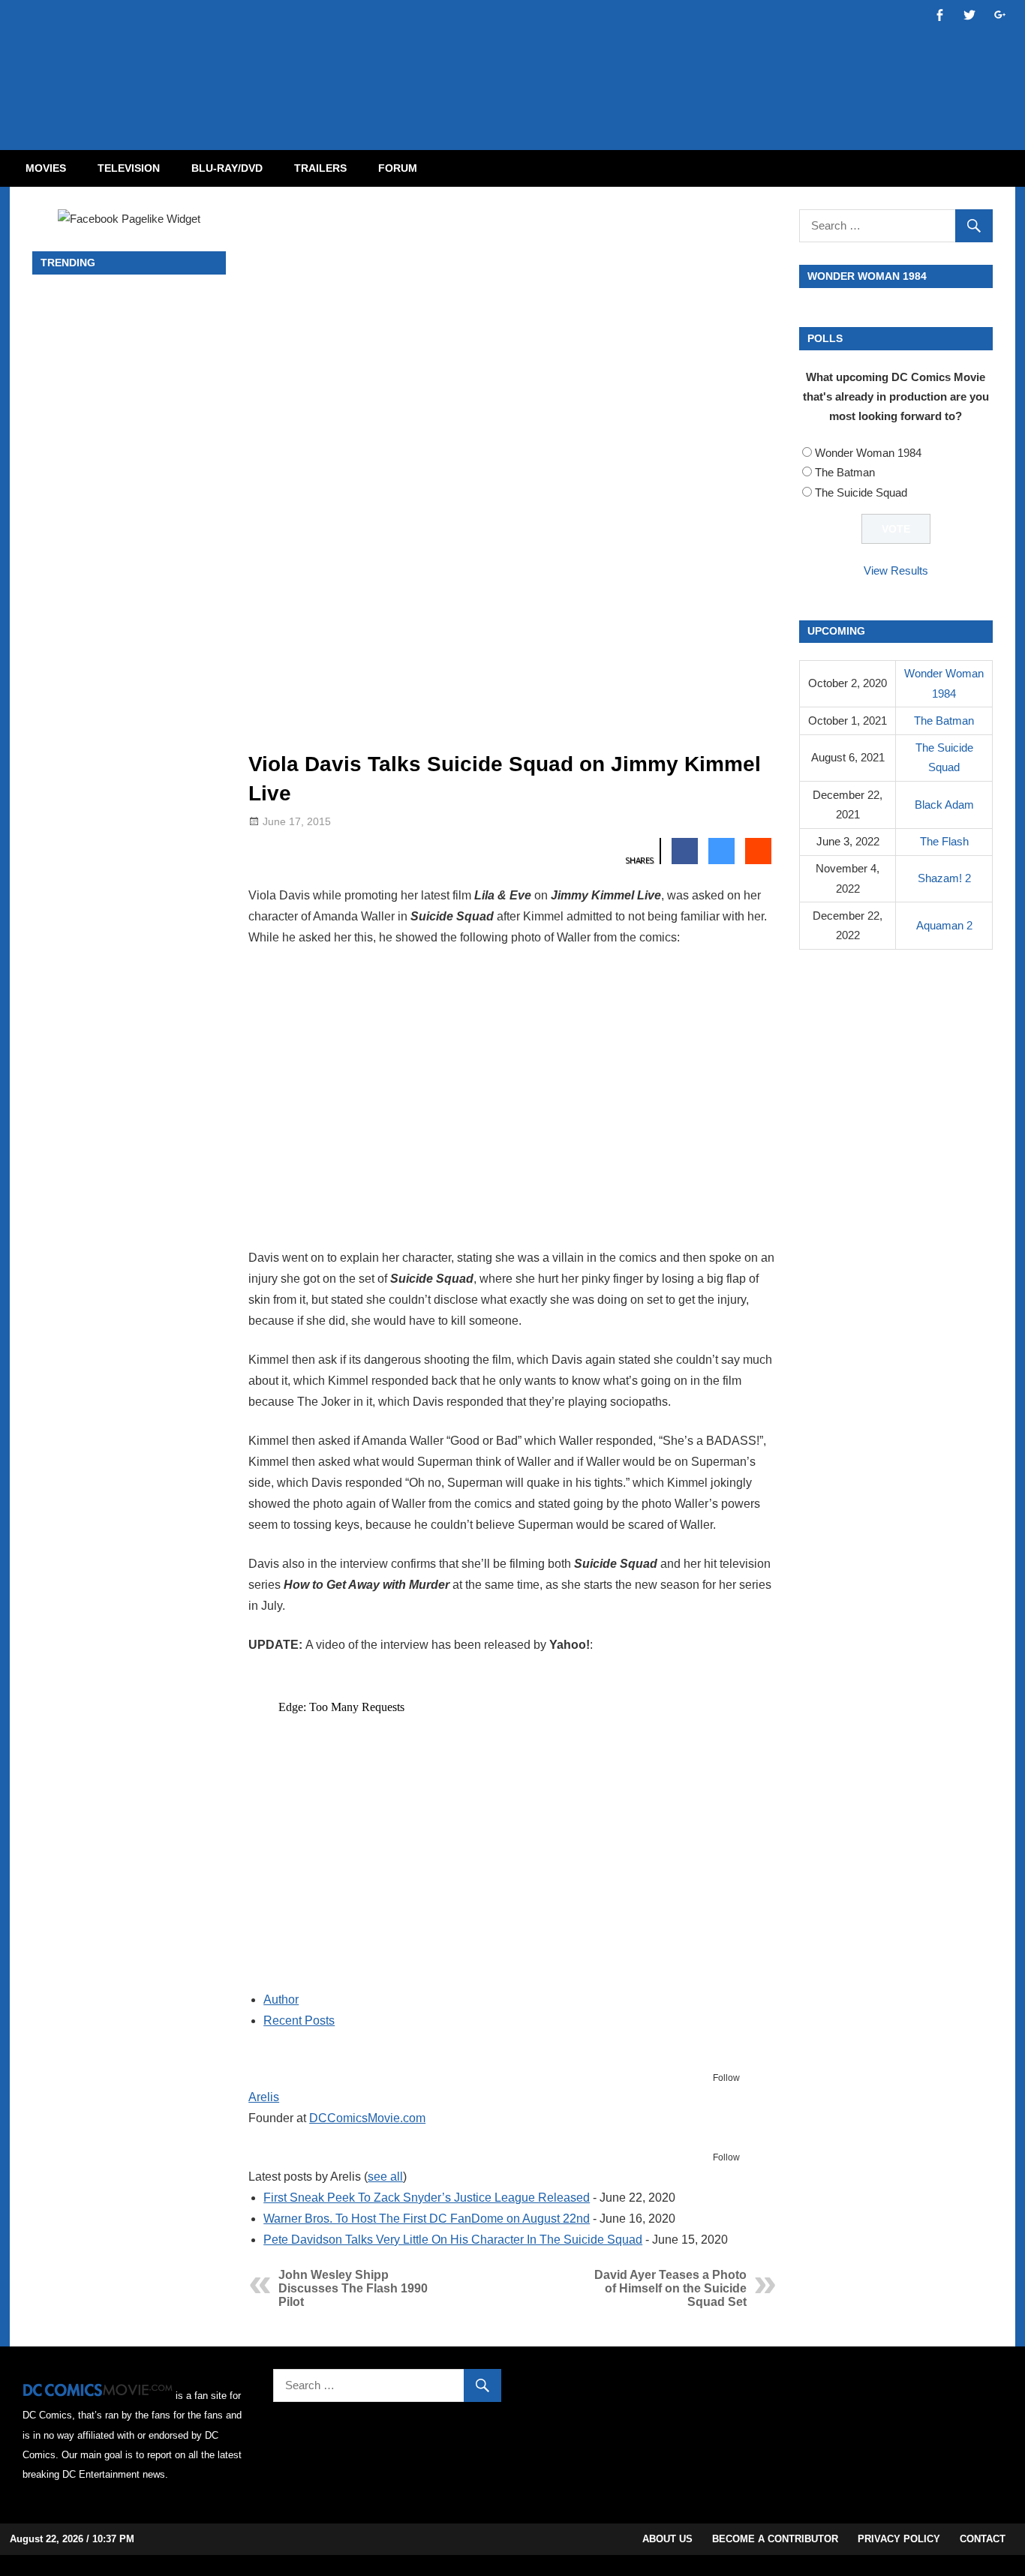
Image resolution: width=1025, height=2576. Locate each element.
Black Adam (944, 805)
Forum (398, 168)
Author (281, 2000)
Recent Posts (299, 2021)
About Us (667, 2539)
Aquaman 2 (944, 925)
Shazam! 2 (944, 878)
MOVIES (46, 168)
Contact (983, 2539)
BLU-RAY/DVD (227, 168)
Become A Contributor (775, 2539)
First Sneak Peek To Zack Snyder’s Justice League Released (427, 2198)
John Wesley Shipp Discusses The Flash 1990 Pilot (353, 2288)
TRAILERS (320, 168)
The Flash (944, 841)
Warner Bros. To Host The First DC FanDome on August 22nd (427, 2219)
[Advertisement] (573, 62)
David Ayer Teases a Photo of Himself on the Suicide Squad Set (670, 2288)
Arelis (264, 2097)
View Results (896, 570)
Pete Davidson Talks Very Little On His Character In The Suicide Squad (453, 2240)
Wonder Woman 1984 (868, 453)
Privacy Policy (899, 2539)
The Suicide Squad (861, 492)
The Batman (845, 472)
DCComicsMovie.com (367, 2118)
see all (385, 2177)
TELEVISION (129, 168)
